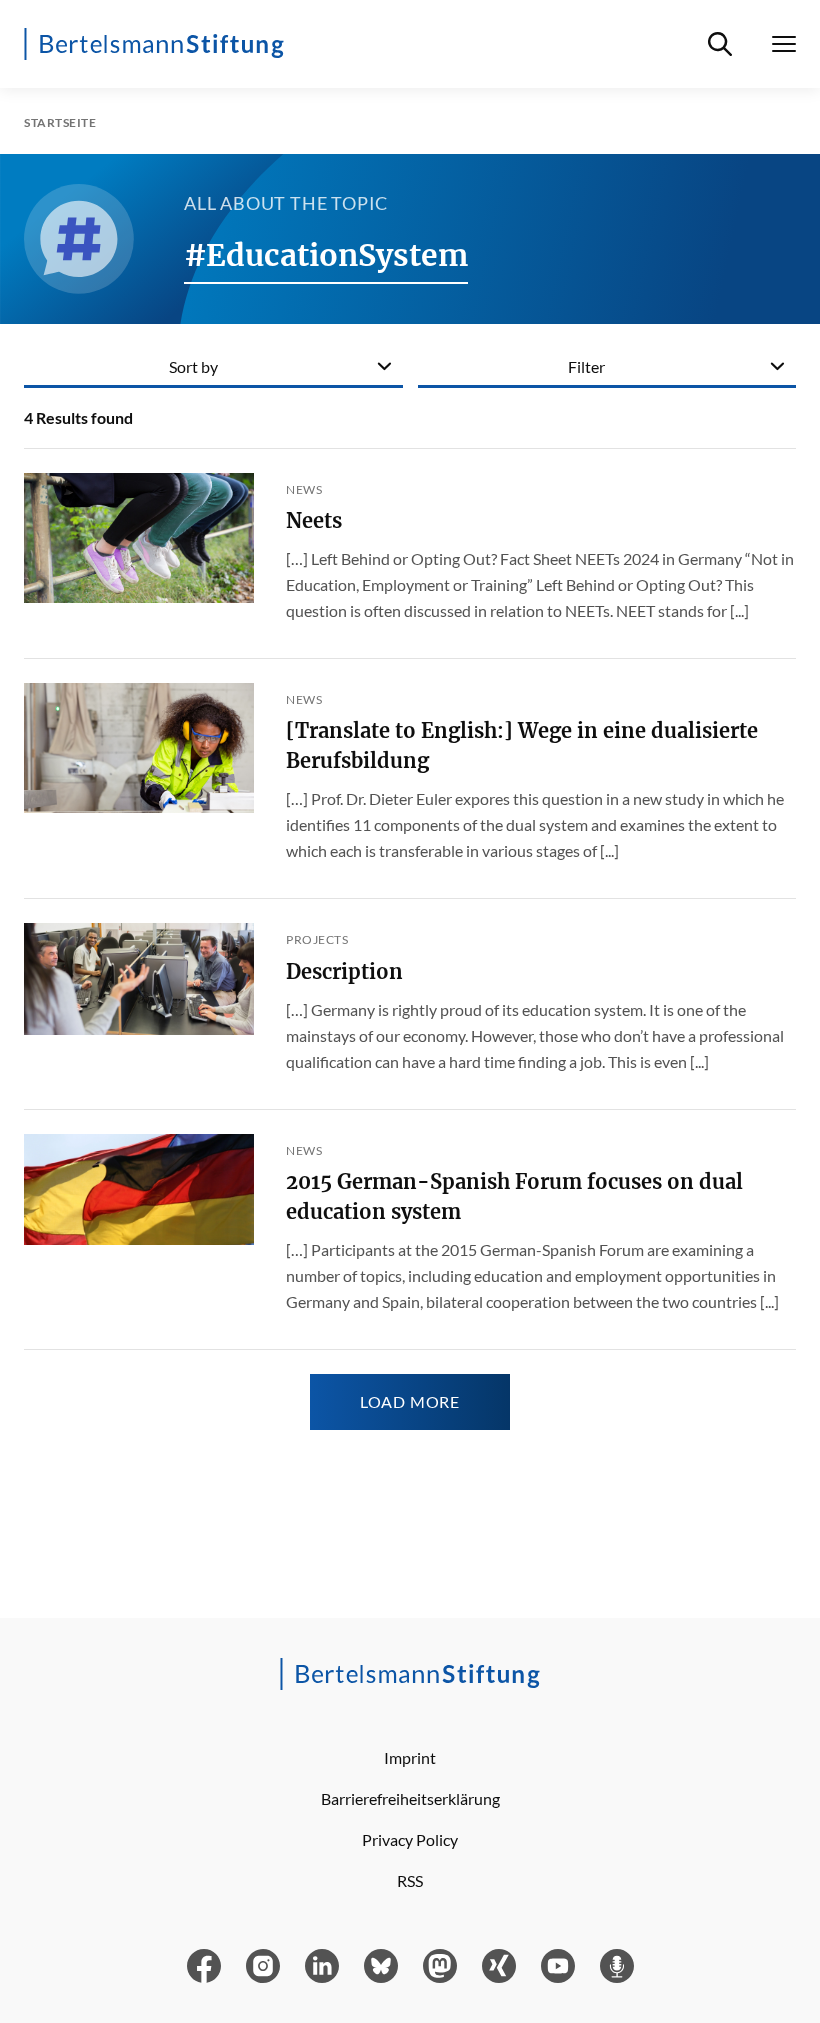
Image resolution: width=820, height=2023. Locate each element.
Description (344, 971)
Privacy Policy (410, 1839)
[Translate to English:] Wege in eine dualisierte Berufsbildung (522, 745)
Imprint (410, 1757)
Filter (586, 366)
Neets (314, 520)
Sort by (193, 366)
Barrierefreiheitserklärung (410, 1798)
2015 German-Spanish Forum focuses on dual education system (514, 1196)
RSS (410, 1880)
